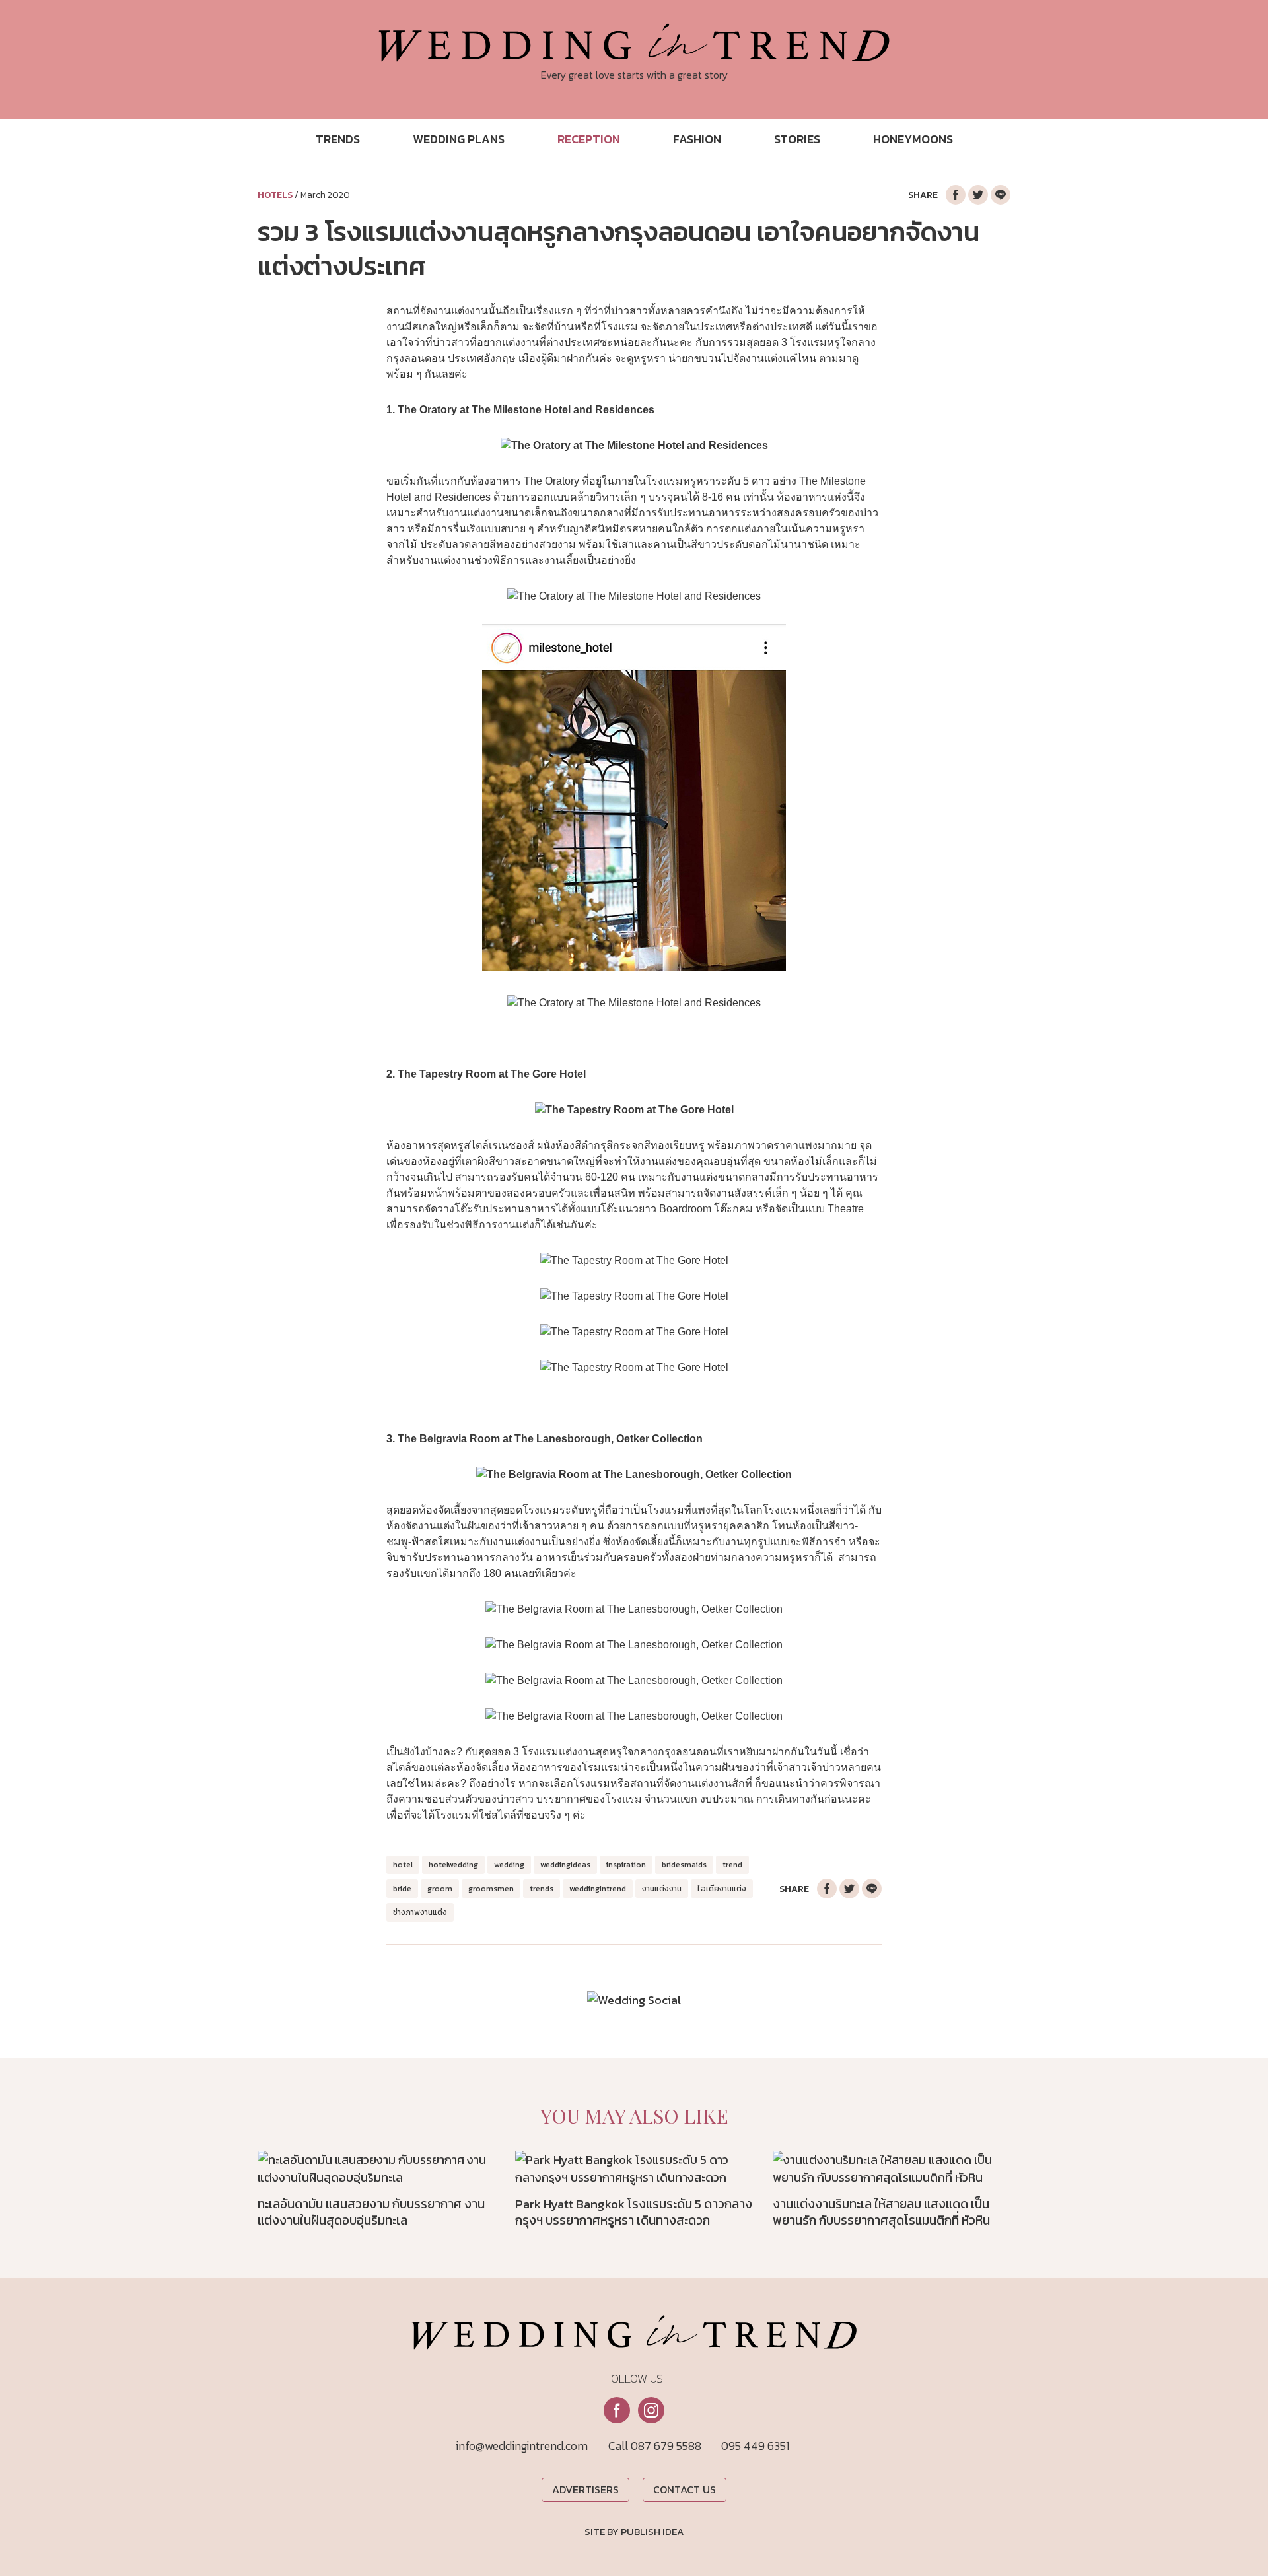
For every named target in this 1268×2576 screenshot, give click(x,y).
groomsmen (491, 1889)
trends (542, 1889)
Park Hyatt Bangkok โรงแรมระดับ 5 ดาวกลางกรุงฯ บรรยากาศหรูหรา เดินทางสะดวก (634, 2212)
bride (402, 1889)
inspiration (626, 1865)
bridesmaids (684, 1865)
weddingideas (565, 1865)
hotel (403, 1865)
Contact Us (685, 2489)
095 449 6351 (755, 2446)
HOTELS (275, 195)
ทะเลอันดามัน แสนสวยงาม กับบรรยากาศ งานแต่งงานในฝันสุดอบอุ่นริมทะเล (371, 2212)
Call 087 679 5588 (655, 2446)
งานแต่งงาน (662, 1889)
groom (440, 1889)
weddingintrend (598, 1889)
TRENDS (338, 139)
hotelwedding (453, 1865)
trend (732, 1865)
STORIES (797, 139)
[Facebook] (617, 2410)
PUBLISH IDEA (652, 2532)
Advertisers (585, 2489)
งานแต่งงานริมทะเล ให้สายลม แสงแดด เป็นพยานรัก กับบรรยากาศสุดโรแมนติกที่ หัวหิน (881, 2212)
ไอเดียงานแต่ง (722, 1889)
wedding (509, 1865)
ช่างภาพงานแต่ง (420, 1912)
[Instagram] (651, 2410)
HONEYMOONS (913, 139)
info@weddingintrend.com (522, 2446)
